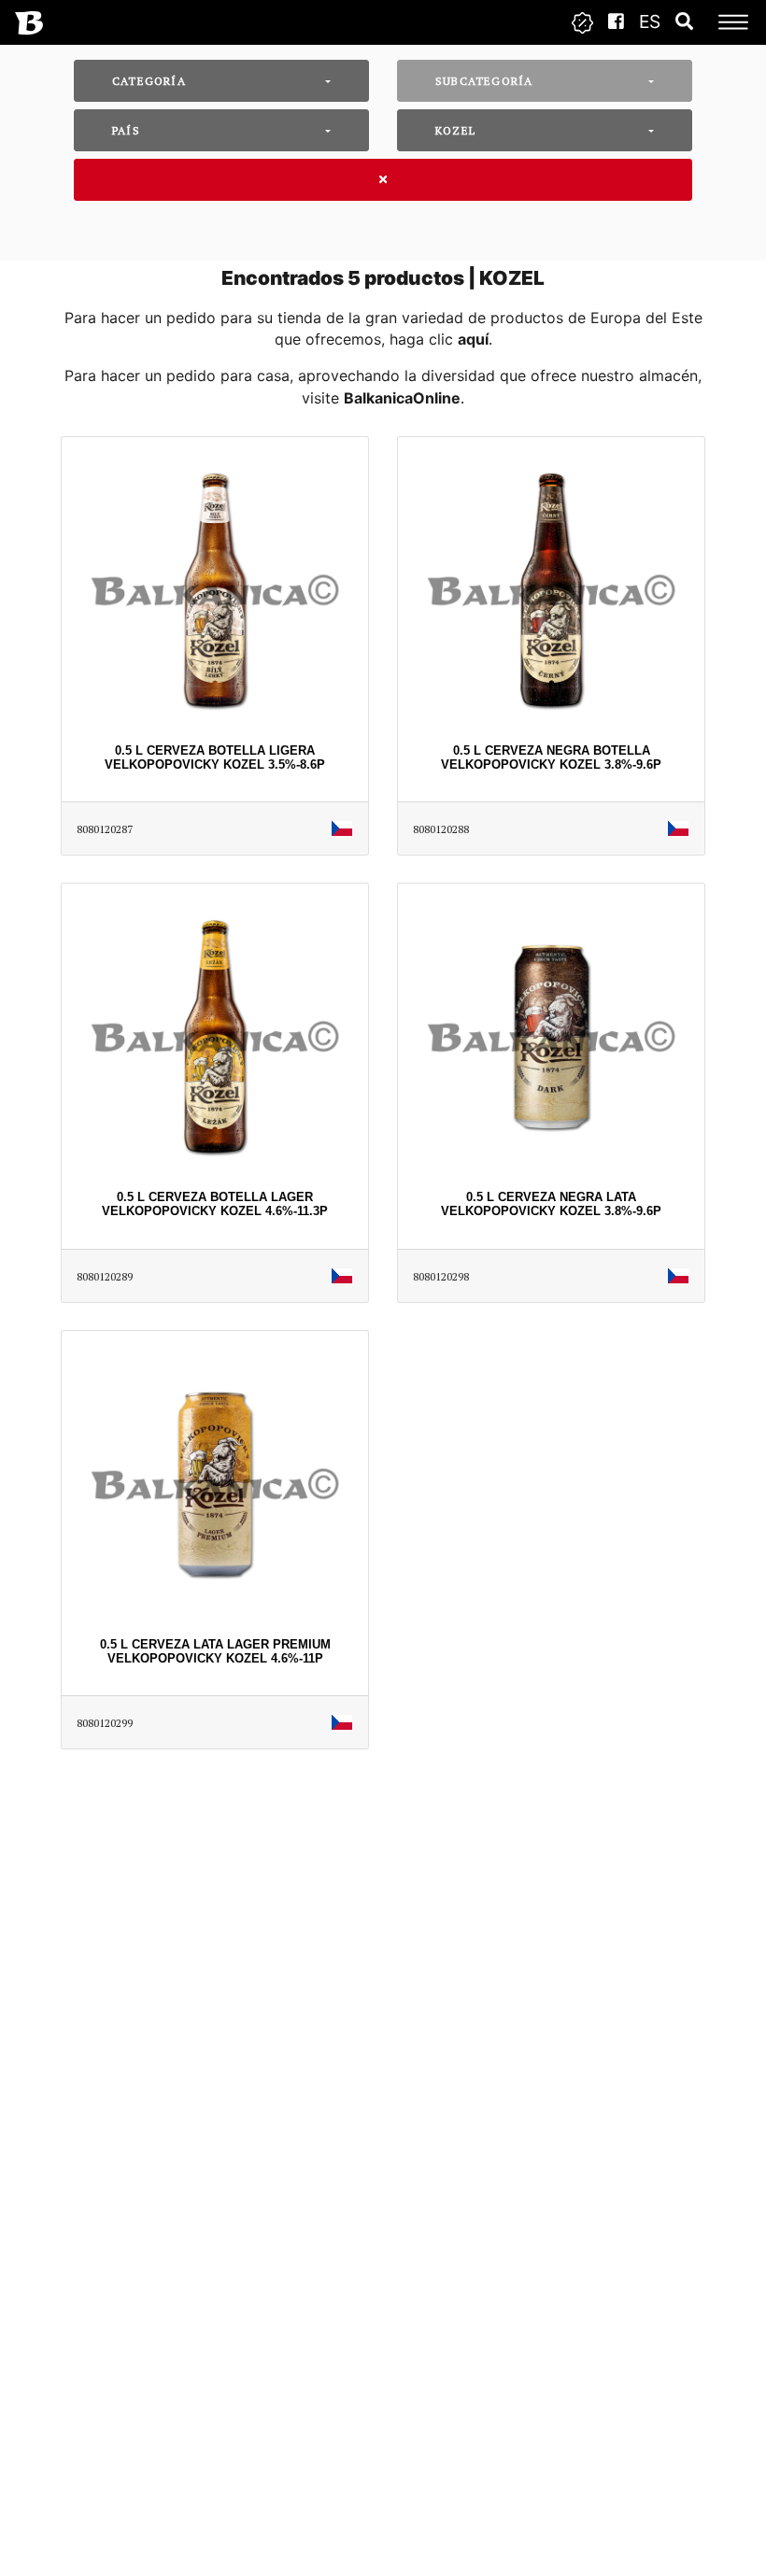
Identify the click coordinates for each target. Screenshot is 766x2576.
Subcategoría (484, 81)
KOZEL (455, 130)
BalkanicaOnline (402, 398)
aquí (473, 339)
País (126, 130)
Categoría (149, 81)
